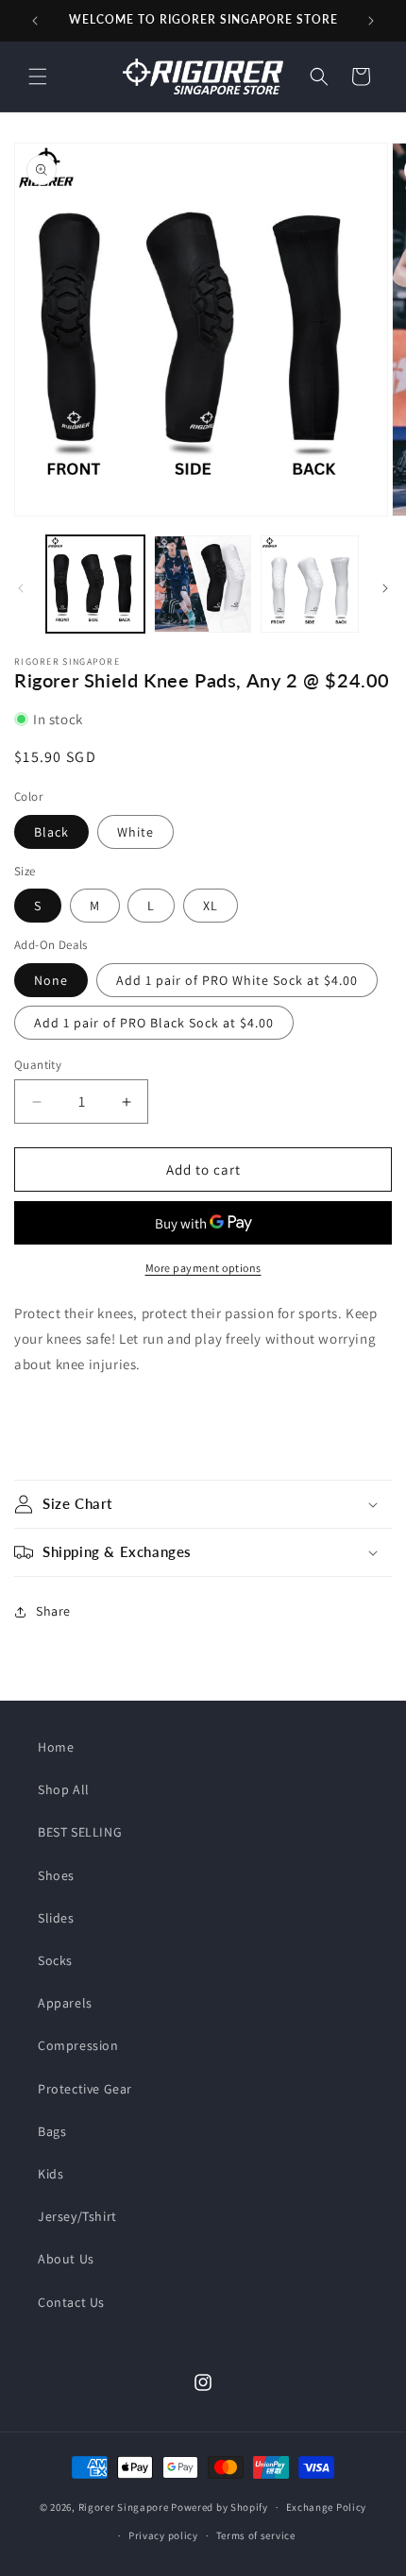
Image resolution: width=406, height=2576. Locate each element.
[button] (38, 76)
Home (56, 1747)
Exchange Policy (327, 2507)
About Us (66, 2259)
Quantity (38, 1065)
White (135, 832)
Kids (51, 2174)
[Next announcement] (371, 21)
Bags (52, 2131)
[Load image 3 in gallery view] (310, 585)
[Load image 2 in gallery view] (203, 585)
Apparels (65, 2003)
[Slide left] (21, 588)
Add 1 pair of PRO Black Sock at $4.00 (154, 1023)
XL (211, 906)
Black (51, 832)
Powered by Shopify (220, 2507)
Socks (55, 1960)
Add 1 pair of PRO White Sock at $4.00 (237, 980)
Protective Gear (85, 2089)
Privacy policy (163, 2535)
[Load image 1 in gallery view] (95, 585)
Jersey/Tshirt (77, 2216)
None (51, 980)
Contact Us (71, 2302)
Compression (78, 2045)
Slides (56, 1918)
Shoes (56, 1875)
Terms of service (256, 2535)
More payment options (203, 1268)
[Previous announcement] (35, 21)
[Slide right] (385, 588)
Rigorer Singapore (124, 2507)
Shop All (64, 1789)
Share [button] (53, 1611)
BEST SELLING (80, 1832)
